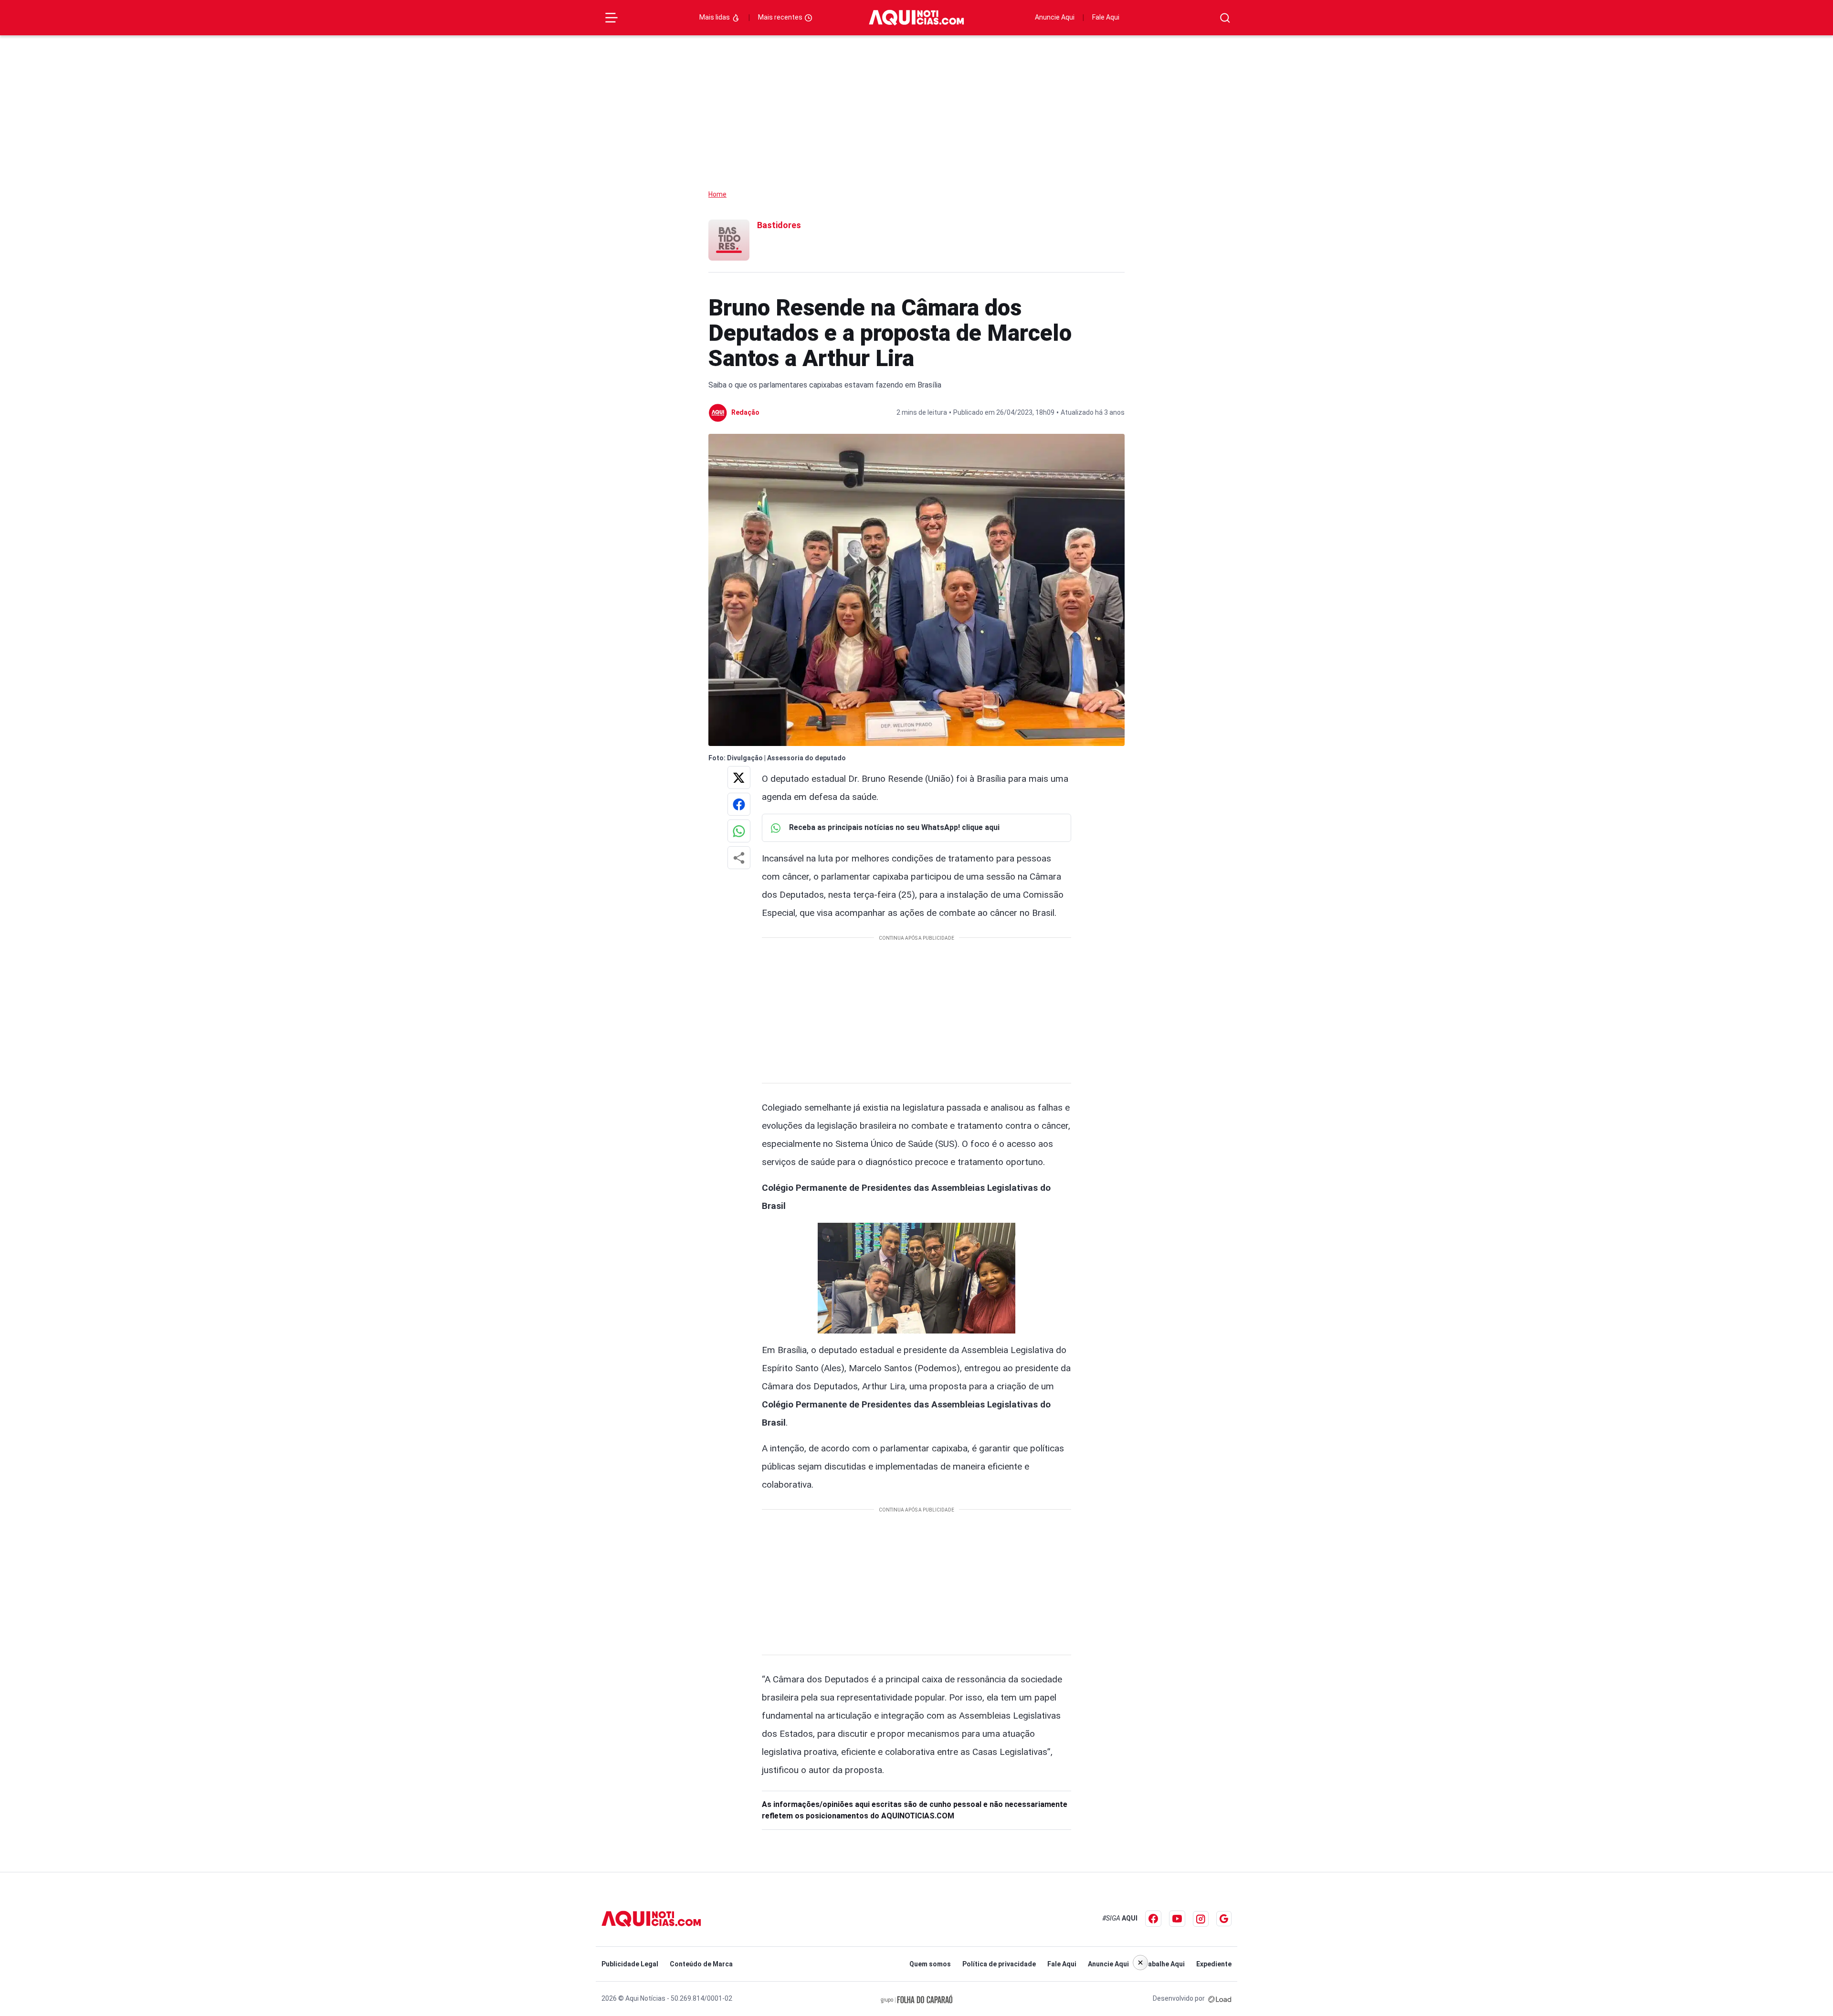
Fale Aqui (1106, 17)
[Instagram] (1201, 1919)
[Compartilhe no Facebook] (739, 804)
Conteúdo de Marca (701, 1964)
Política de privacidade (999, 1964)
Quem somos (930, 1964)
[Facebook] (1153, 1919)
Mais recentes (781, 17)
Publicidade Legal (630, 1964)
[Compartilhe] (739, 858)
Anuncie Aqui (1055, 17)
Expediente (1214, 1964)
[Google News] (1224, 1919)
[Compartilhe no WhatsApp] (739, 831)
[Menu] (611, 18)
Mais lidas (715, 17)
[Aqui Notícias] (916, 18)
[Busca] (1225, 18)
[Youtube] (1177, 1919)
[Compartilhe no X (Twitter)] (739, 777)
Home (717, 194)
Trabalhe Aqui (1163, 1964)
